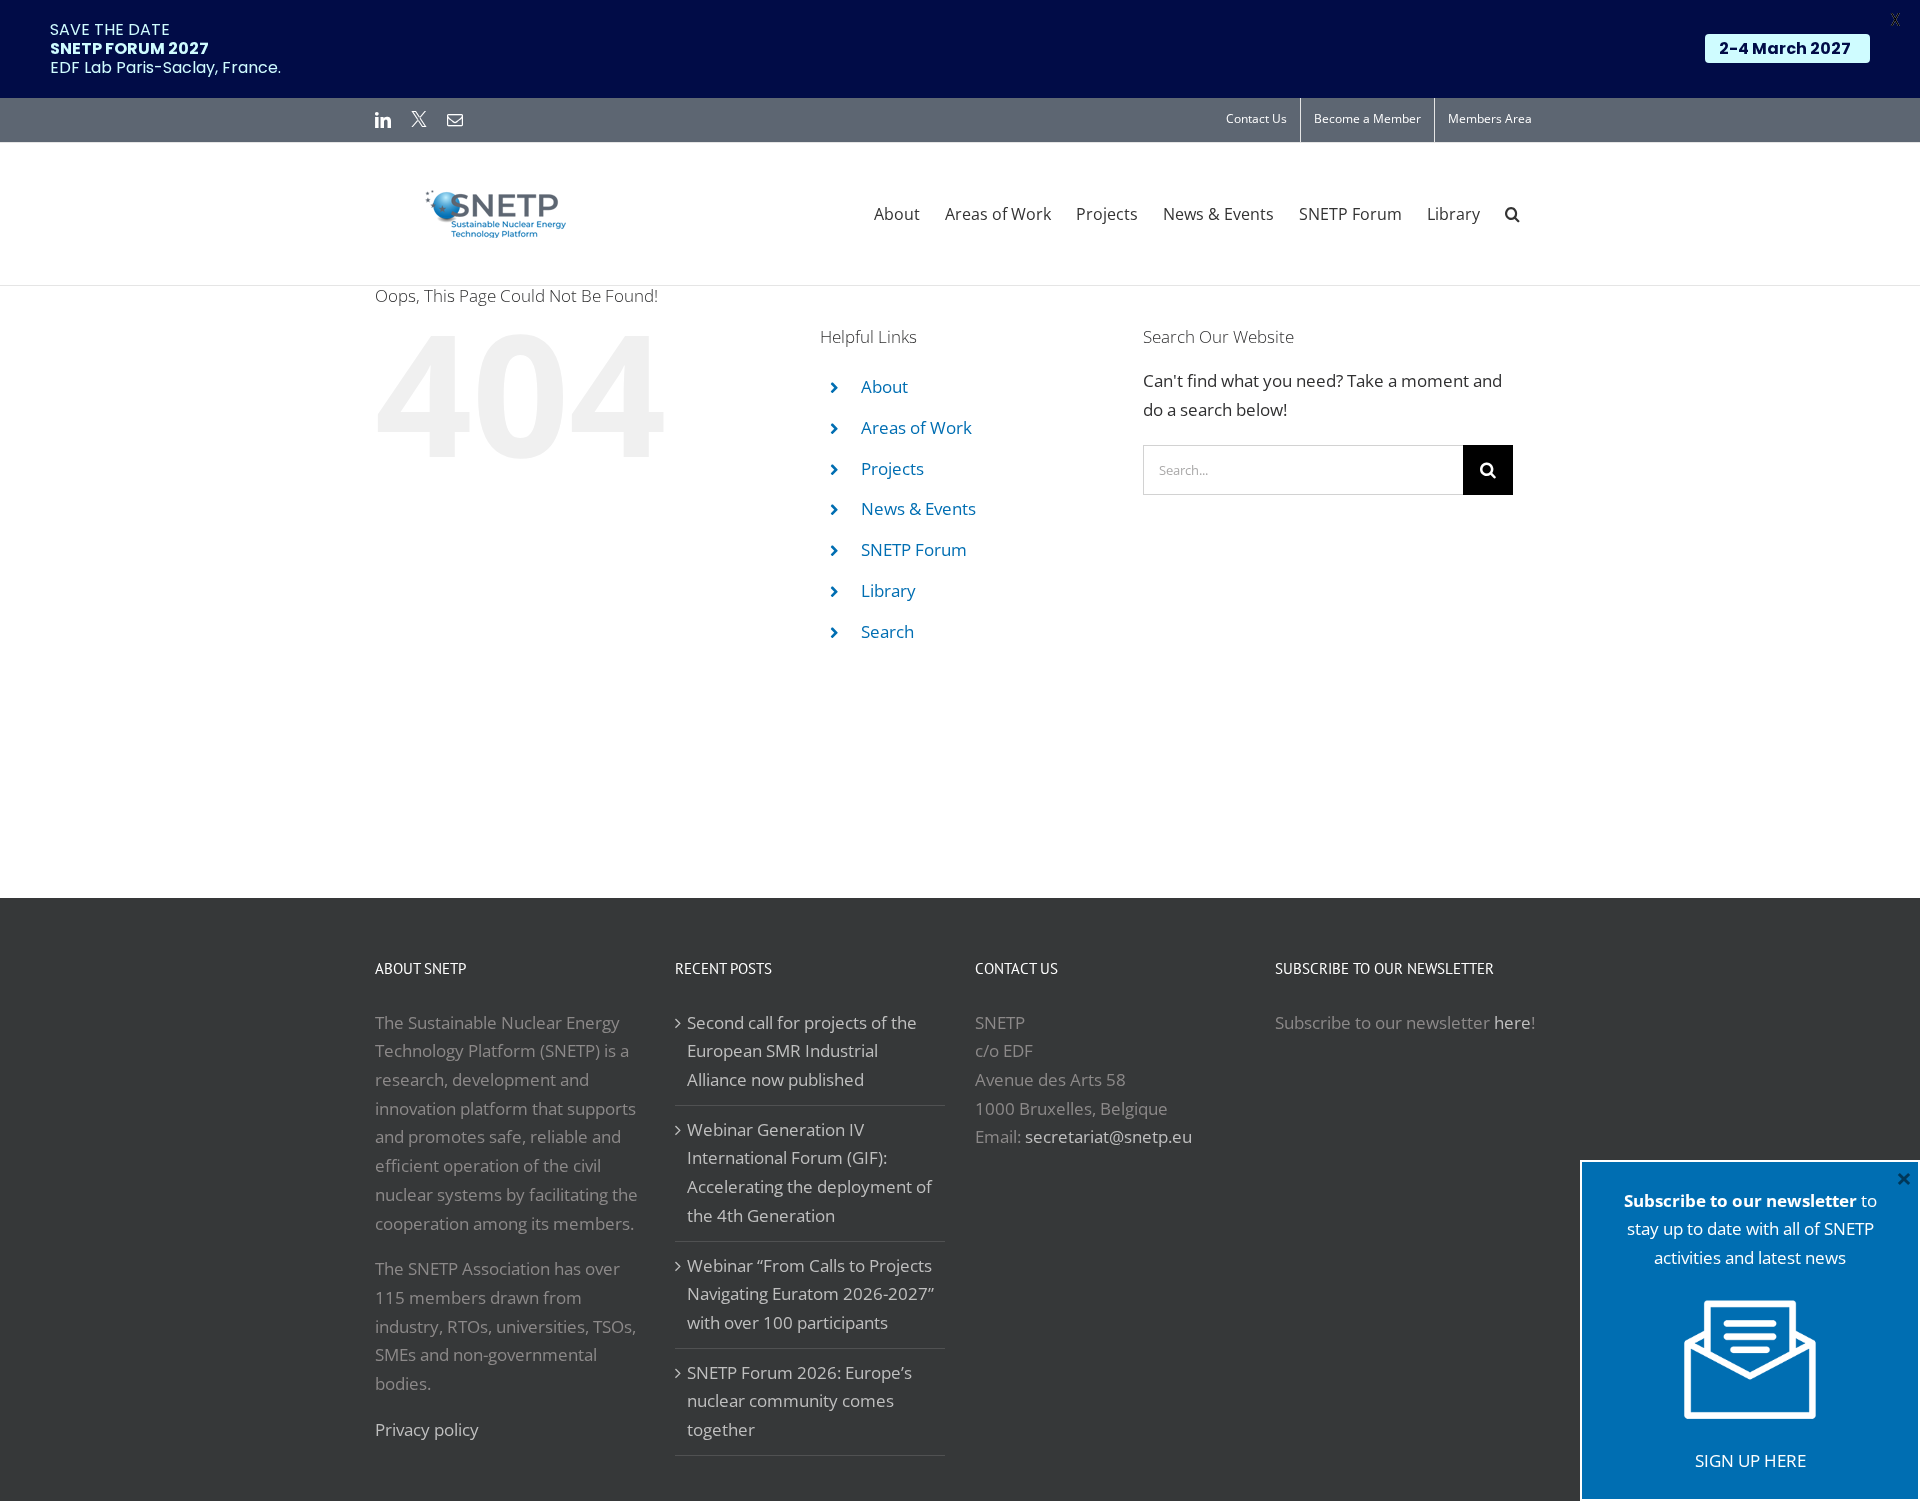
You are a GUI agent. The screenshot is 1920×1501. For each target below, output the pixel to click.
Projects (892, 468)
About (884, 386)
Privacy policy (427, 1429)
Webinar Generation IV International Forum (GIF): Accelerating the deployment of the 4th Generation (809, 1172)
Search (887, 631)
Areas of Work (916, 427)
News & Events (918, 508)
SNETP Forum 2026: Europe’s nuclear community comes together (799, 1401)
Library (888, 590)
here (1512, 1022)
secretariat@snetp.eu (1108, 1136)
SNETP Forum (914, 549)
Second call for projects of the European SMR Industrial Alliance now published (802, 1051)
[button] (1512, 214)
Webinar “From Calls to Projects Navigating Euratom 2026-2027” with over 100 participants (810, 1294)
